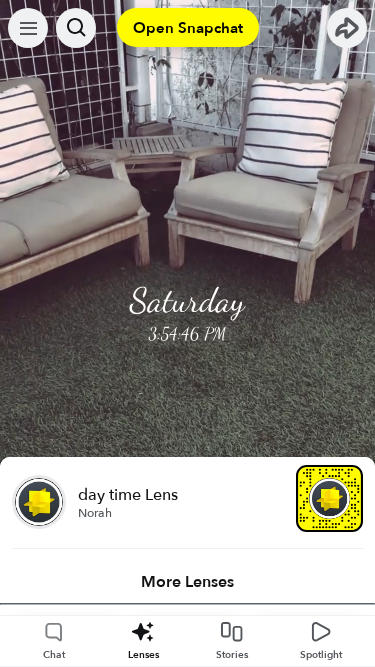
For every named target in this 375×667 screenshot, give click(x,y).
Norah (95, 513)
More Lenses (187, 582)
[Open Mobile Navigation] (28, 28)
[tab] (187, 582)
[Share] (347, 28)
